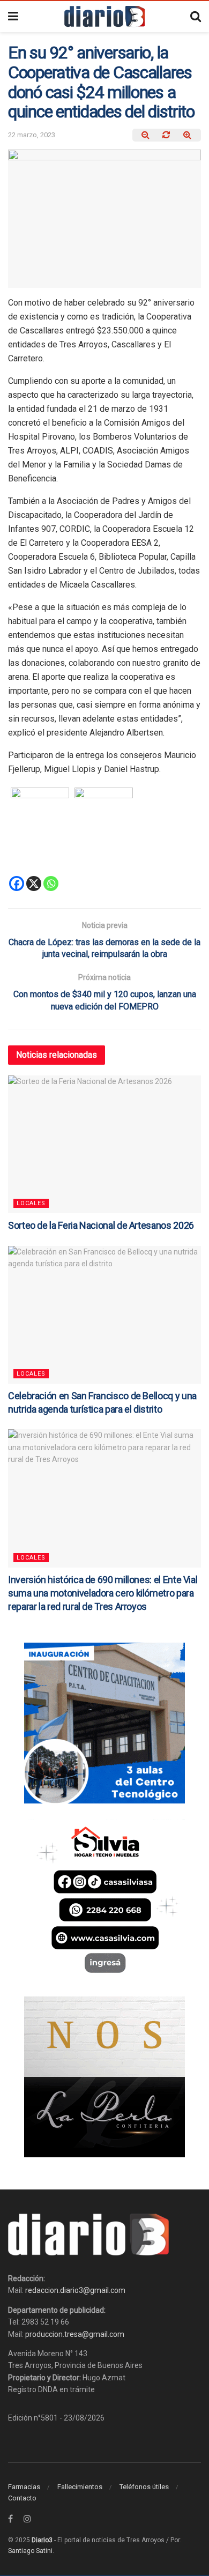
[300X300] (104, 1899)
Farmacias (24, 2487)
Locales (31, 1203)
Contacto (22, 2498)
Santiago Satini (30, 2551)
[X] (34, 884)
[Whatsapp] (51, 884)
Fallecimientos (80, 2487)
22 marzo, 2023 (32, 135)
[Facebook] (17, 884)
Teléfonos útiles (144, 2487)
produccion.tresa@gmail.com (75, 2334)
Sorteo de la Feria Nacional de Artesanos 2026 (101, 1225)
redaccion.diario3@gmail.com (75, 2290)
